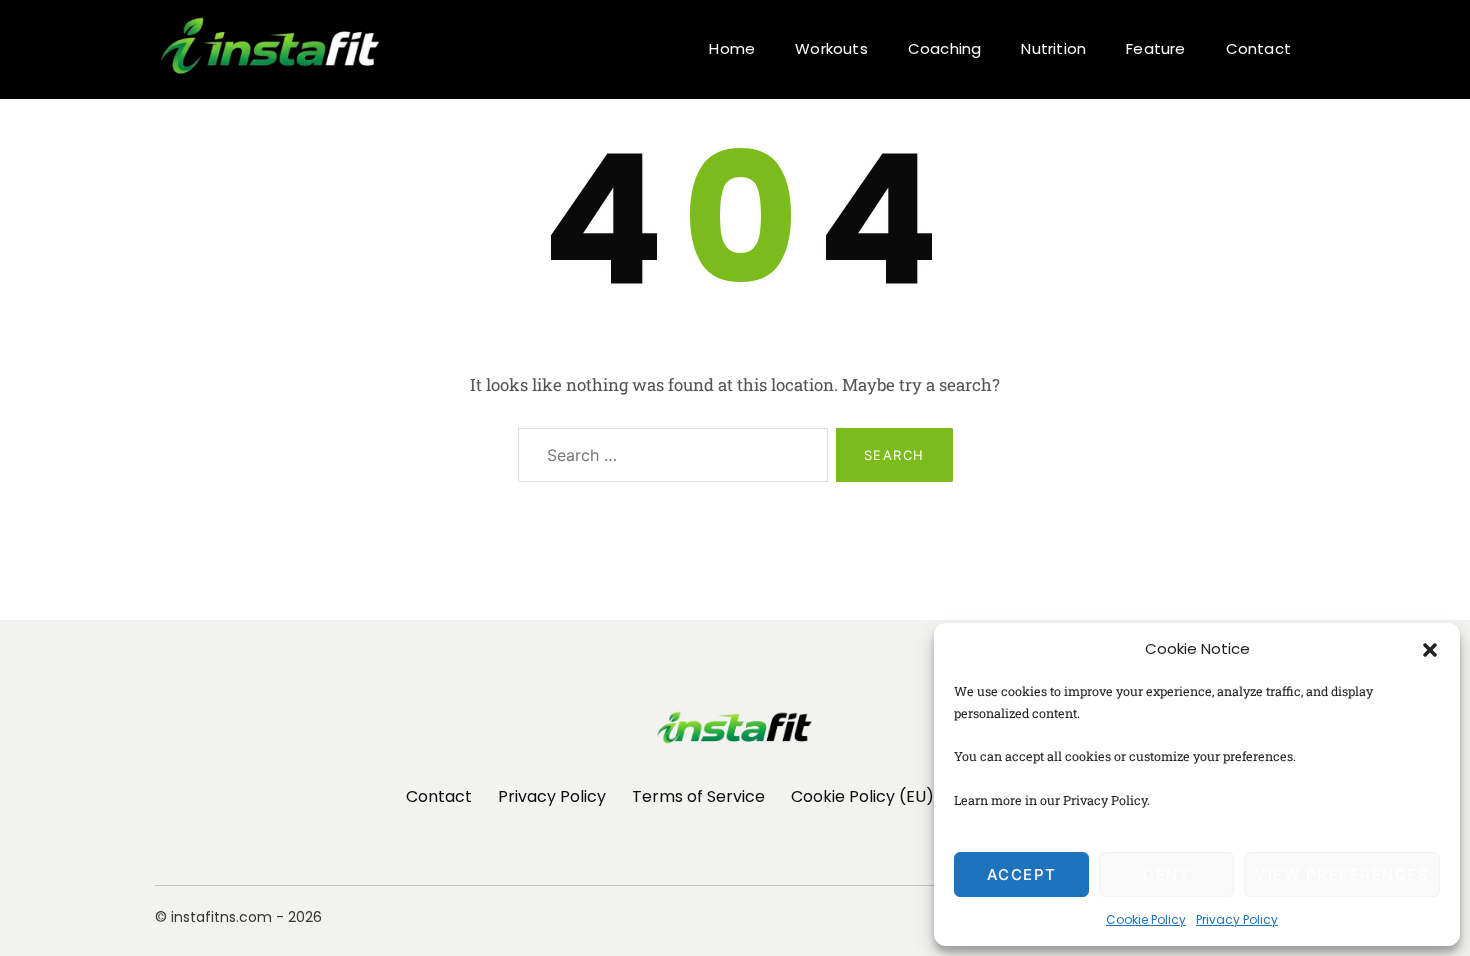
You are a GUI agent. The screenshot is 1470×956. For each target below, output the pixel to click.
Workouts (831, 48)
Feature (1155, 48)
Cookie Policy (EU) (862, 796)
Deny (1166, 874)
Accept (1022, 874)
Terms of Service (698, 796)
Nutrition (1053, 48)
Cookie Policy (1146, 919)
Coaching (945, 48)
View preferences (1342, 874)
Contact (1258, 48)
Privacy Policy (1237, 919)
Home (732, 48)
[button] (1430, 649)
